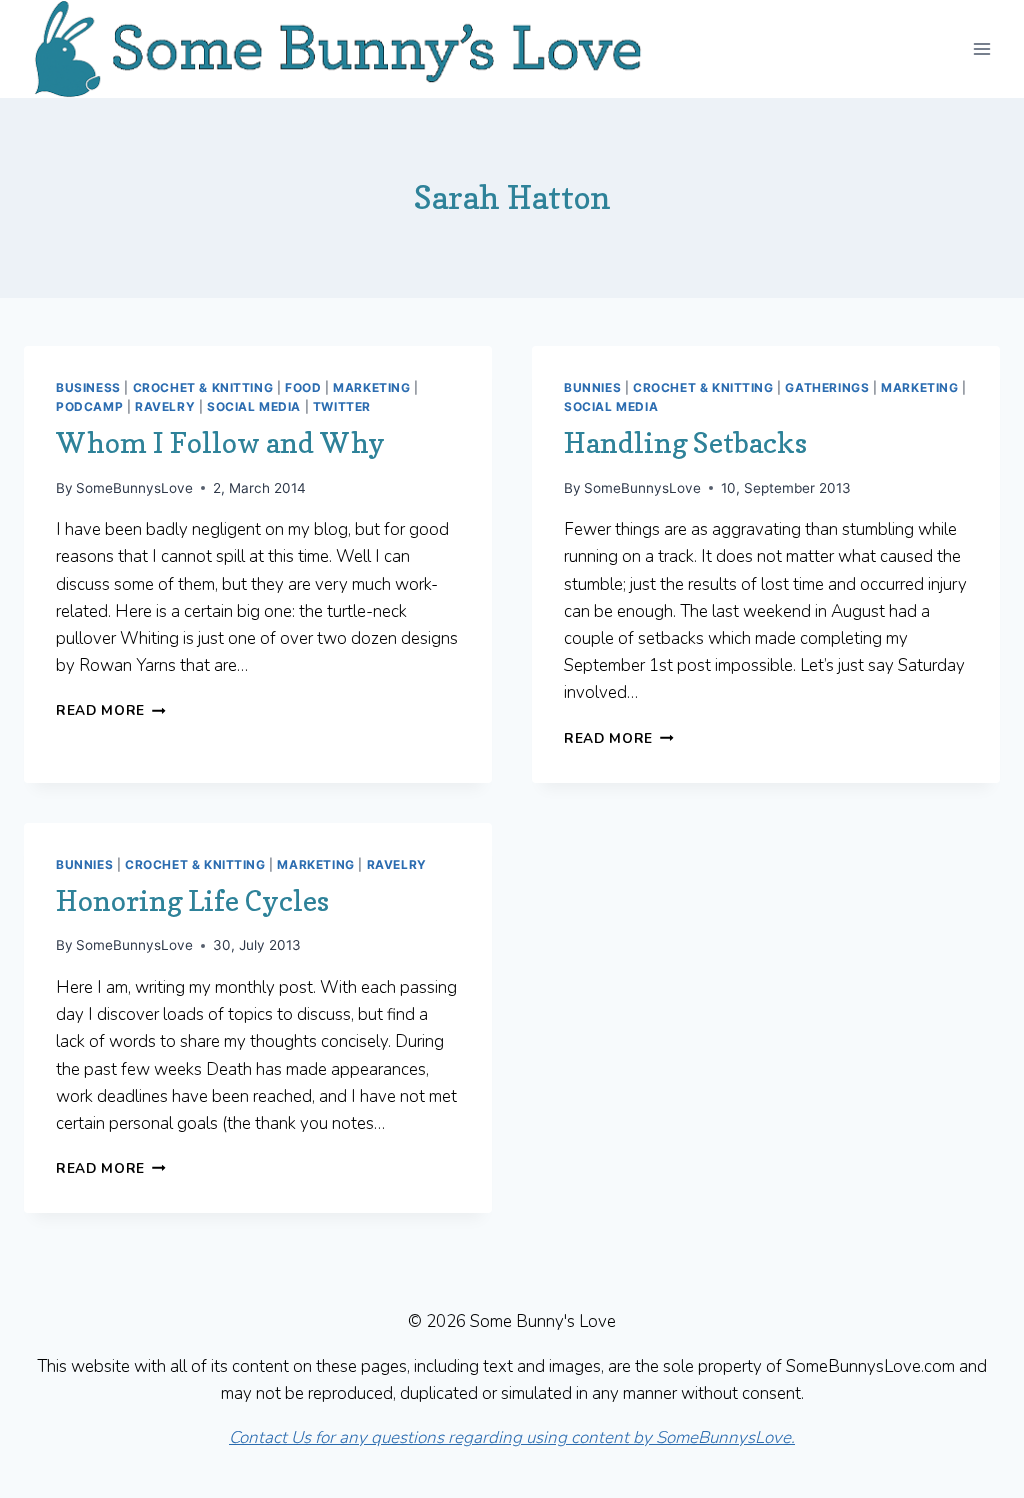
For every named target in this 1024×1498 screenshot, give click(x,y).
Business (88, 387)
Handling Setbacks (685, 443)
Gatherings (827, 387)
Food (303, 387)
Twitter (342, 406)
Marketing (371, 387)
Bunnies (592, 387)
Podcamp (89, 406)
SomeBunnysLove (134, 488)
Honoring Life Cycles (192, 901)
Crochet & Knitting (203, 387)
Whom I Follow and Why (220, 443)
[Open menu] (981, 48)
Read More (111, 710)
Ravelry (165, 406)
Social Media (254, 406)
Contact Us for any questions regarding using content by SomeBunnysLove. (512, 1437)
